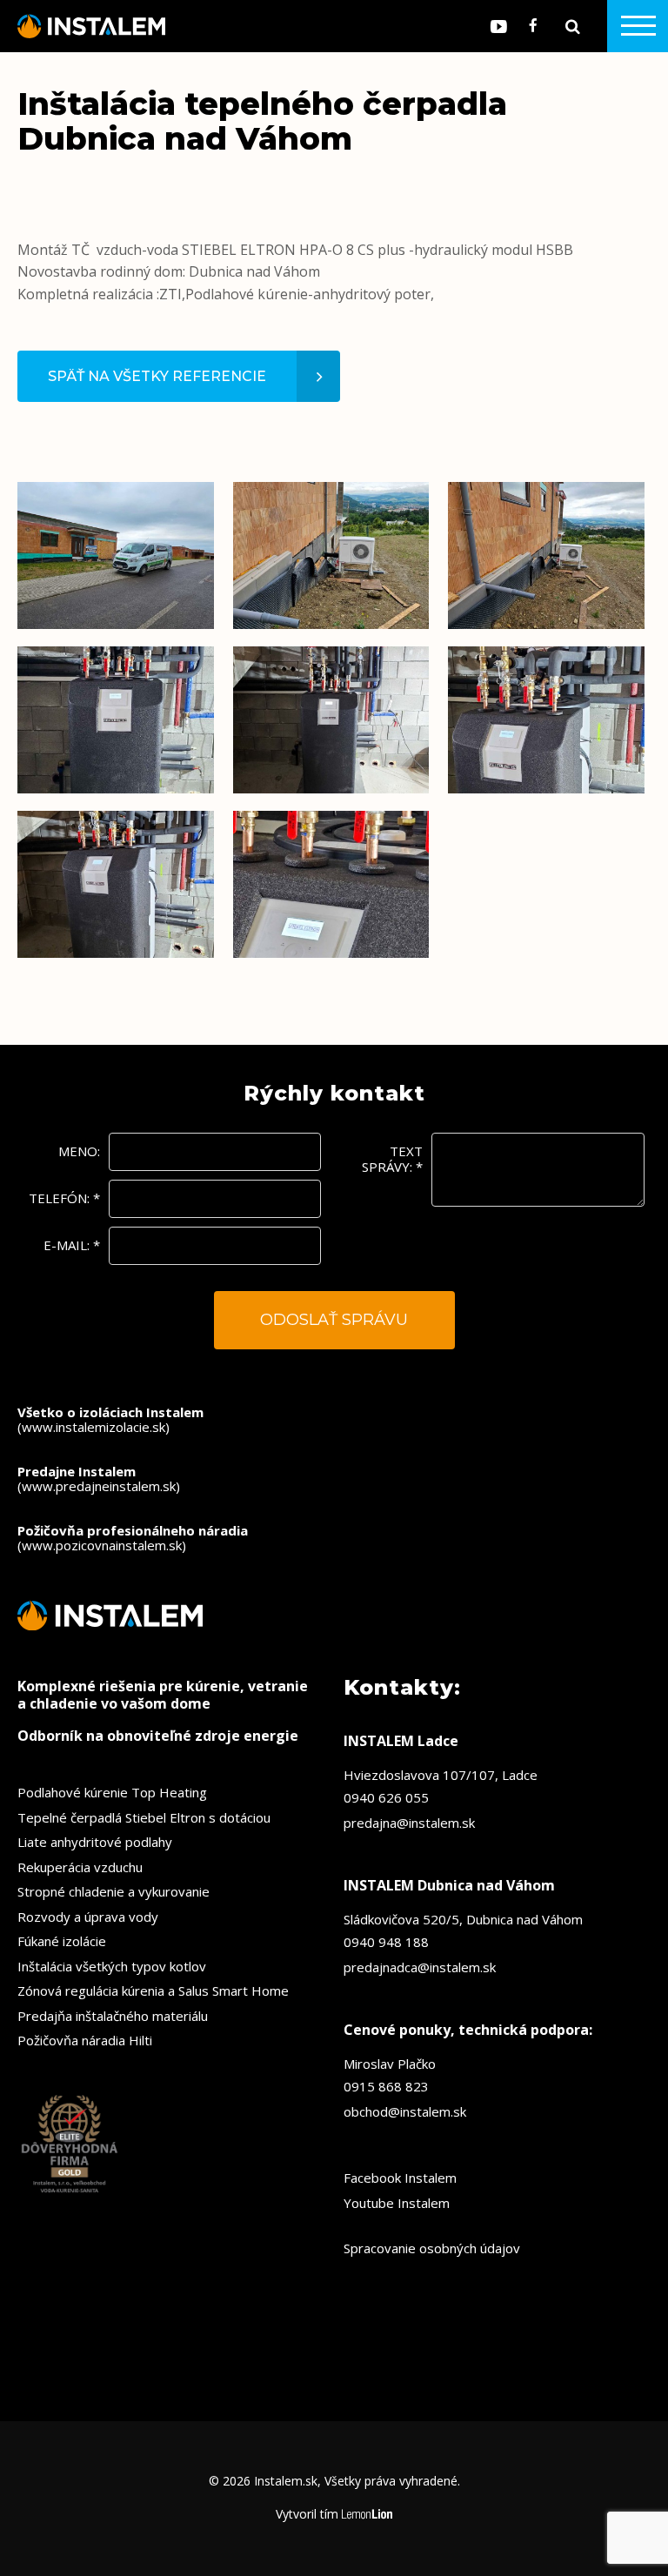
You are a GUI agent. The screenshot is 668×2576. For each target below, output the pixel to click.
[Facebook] (533, 26)
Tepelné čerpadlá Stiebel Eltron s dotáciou (144, 1817)
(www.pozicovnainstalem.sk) (133, 1538)
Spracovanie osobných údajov (432, 2248)
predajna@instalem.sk (409, 1823)
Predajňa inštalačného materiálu (113, 2016)
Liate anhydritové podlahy (95, 1842)
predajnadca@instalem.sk (420, 1967)
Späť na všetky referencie (157, 376)
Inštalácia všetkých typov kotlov (112, 1966)
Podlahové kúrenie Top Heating (112, 1792)
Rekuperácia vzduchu (80, 1867)
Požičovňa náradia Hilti (85, 2040)
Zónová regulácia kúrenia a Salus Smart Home (153, 1991)
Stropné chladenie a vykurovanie (114, 1891)
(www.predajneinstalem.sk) (99, 1479)
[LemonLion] (367, 2515)
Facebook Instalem (400, 2178)
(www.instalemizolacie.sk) (110, 1419)
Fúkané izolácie (62, 1941)
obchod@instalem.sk (405, 2111)
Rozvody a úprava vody (88, 1917)
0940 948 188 (386, 1942)
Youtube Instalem (397, 2203)
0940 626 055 (386, 1797)
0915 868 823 (386, 2086)
